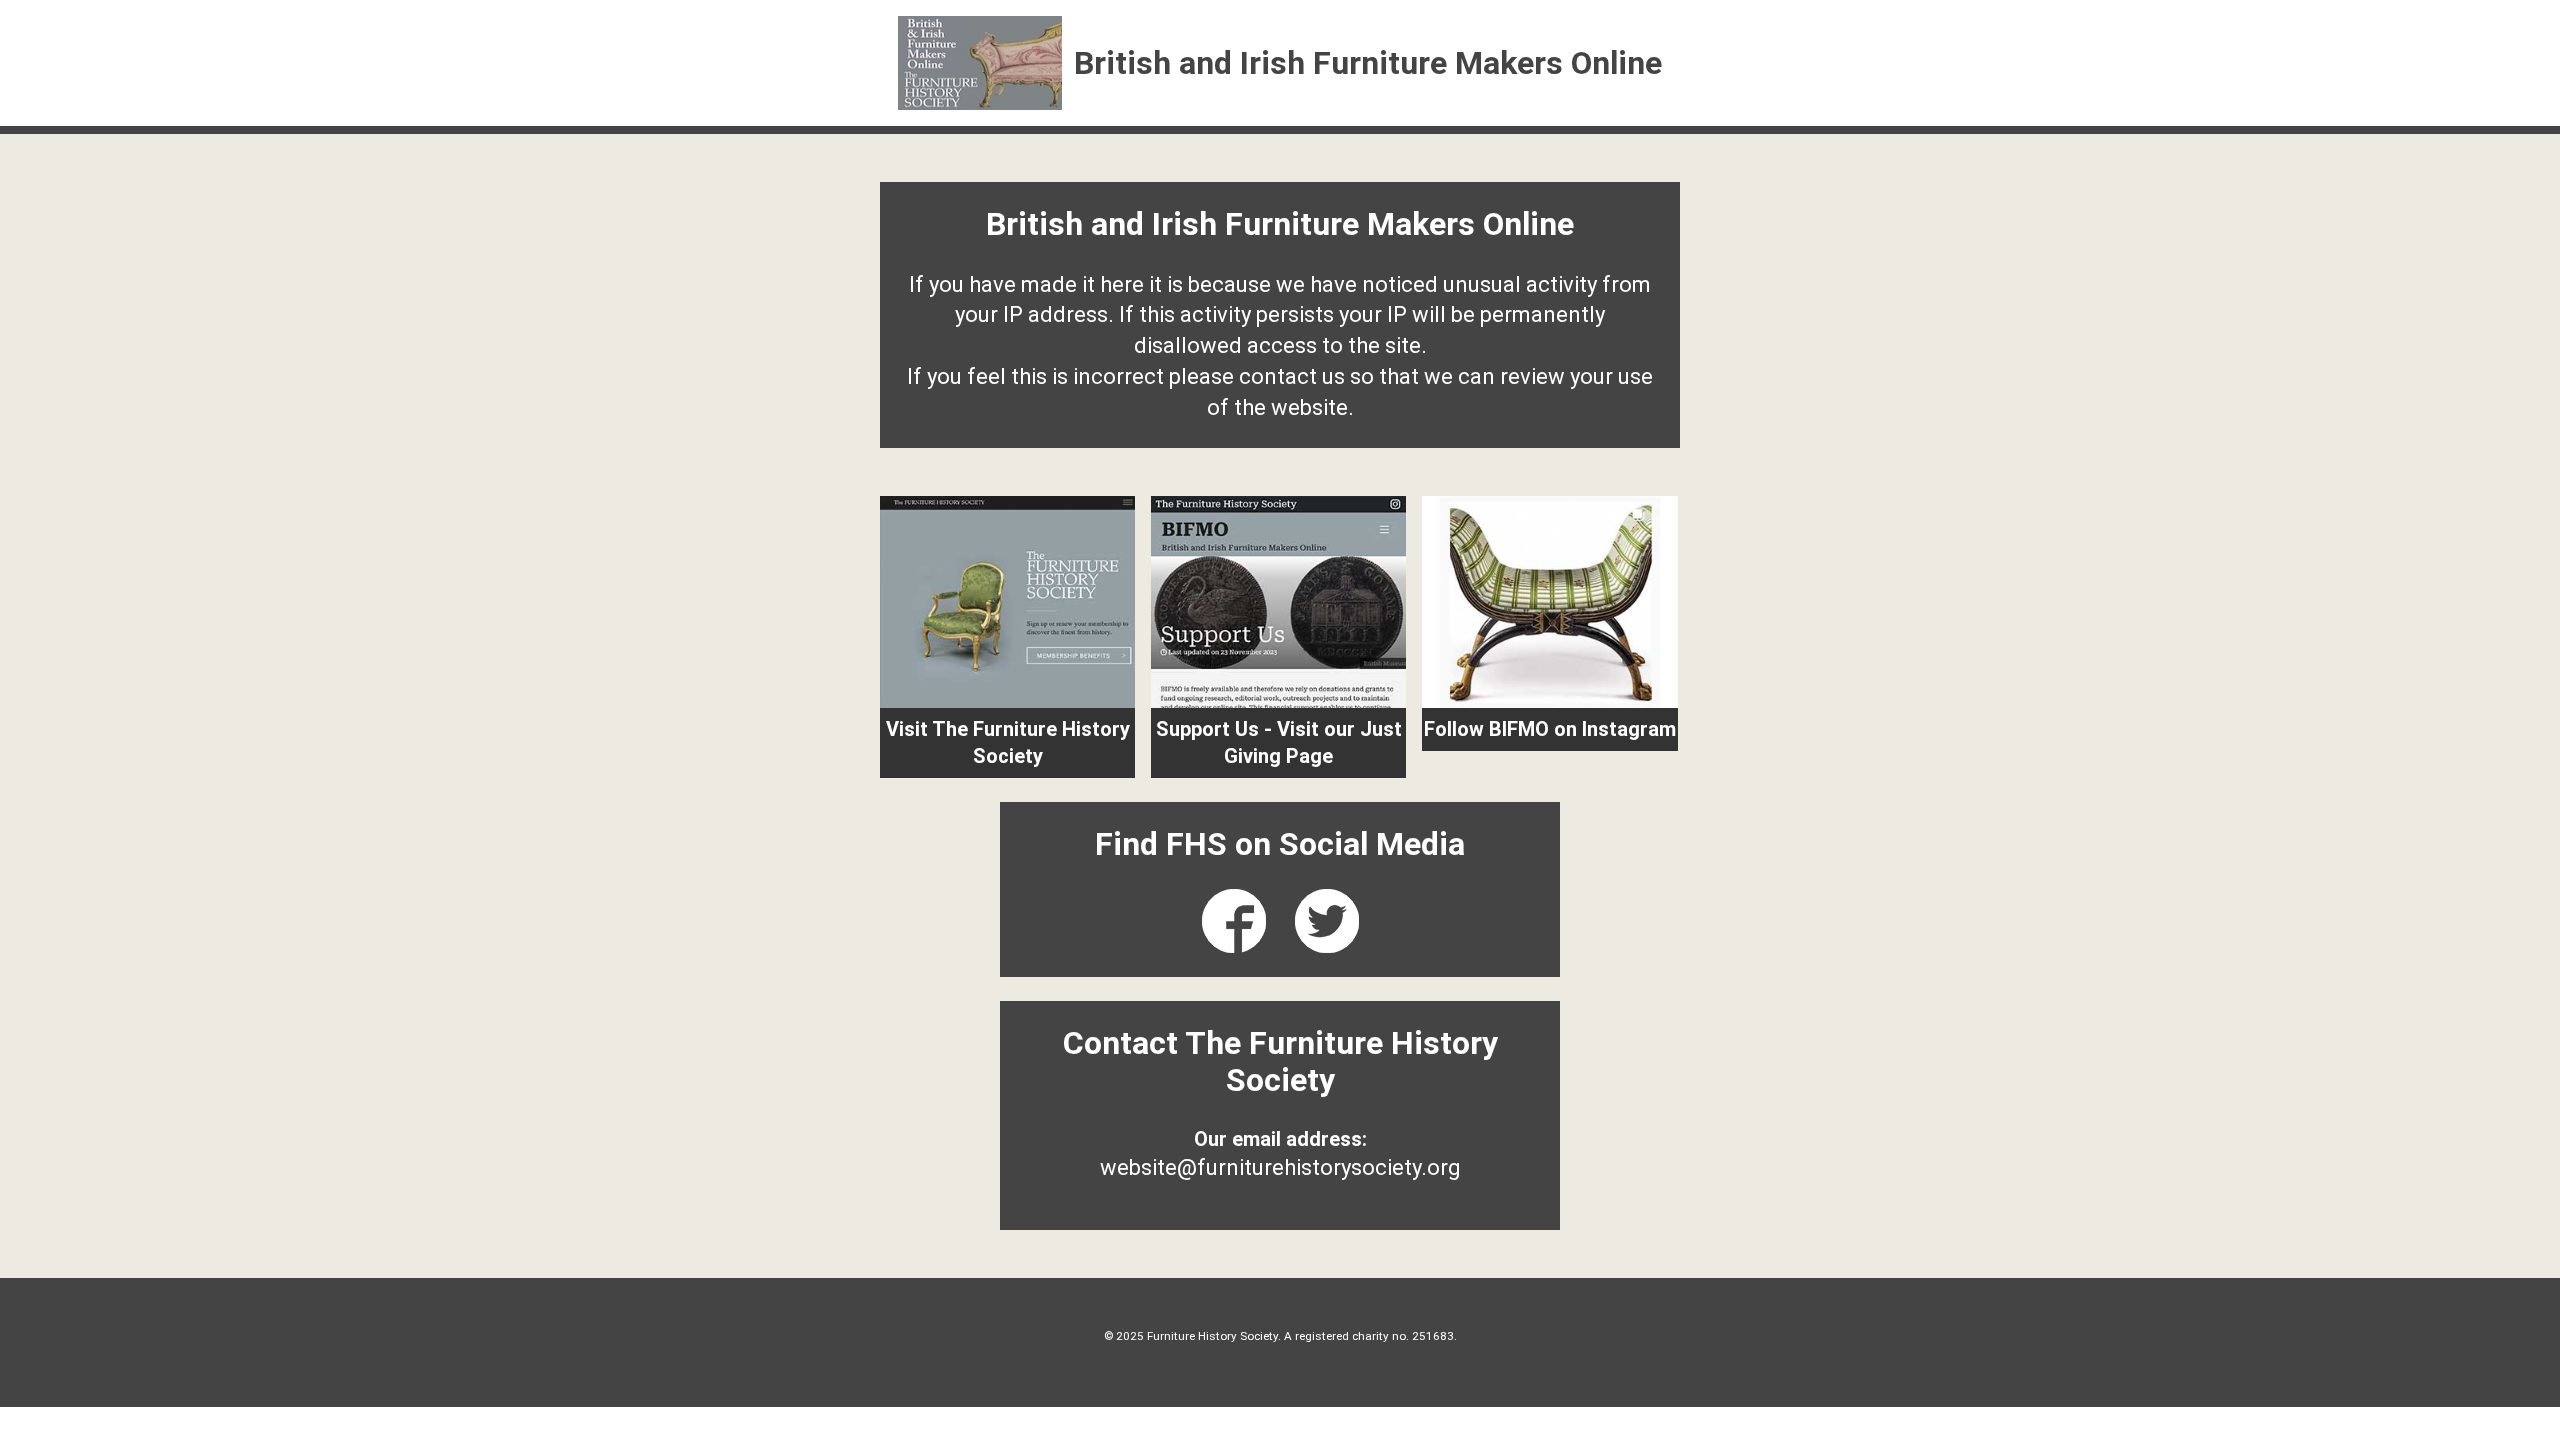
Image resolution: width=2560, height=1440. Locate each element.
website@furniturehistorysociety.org (1280, 1167)
